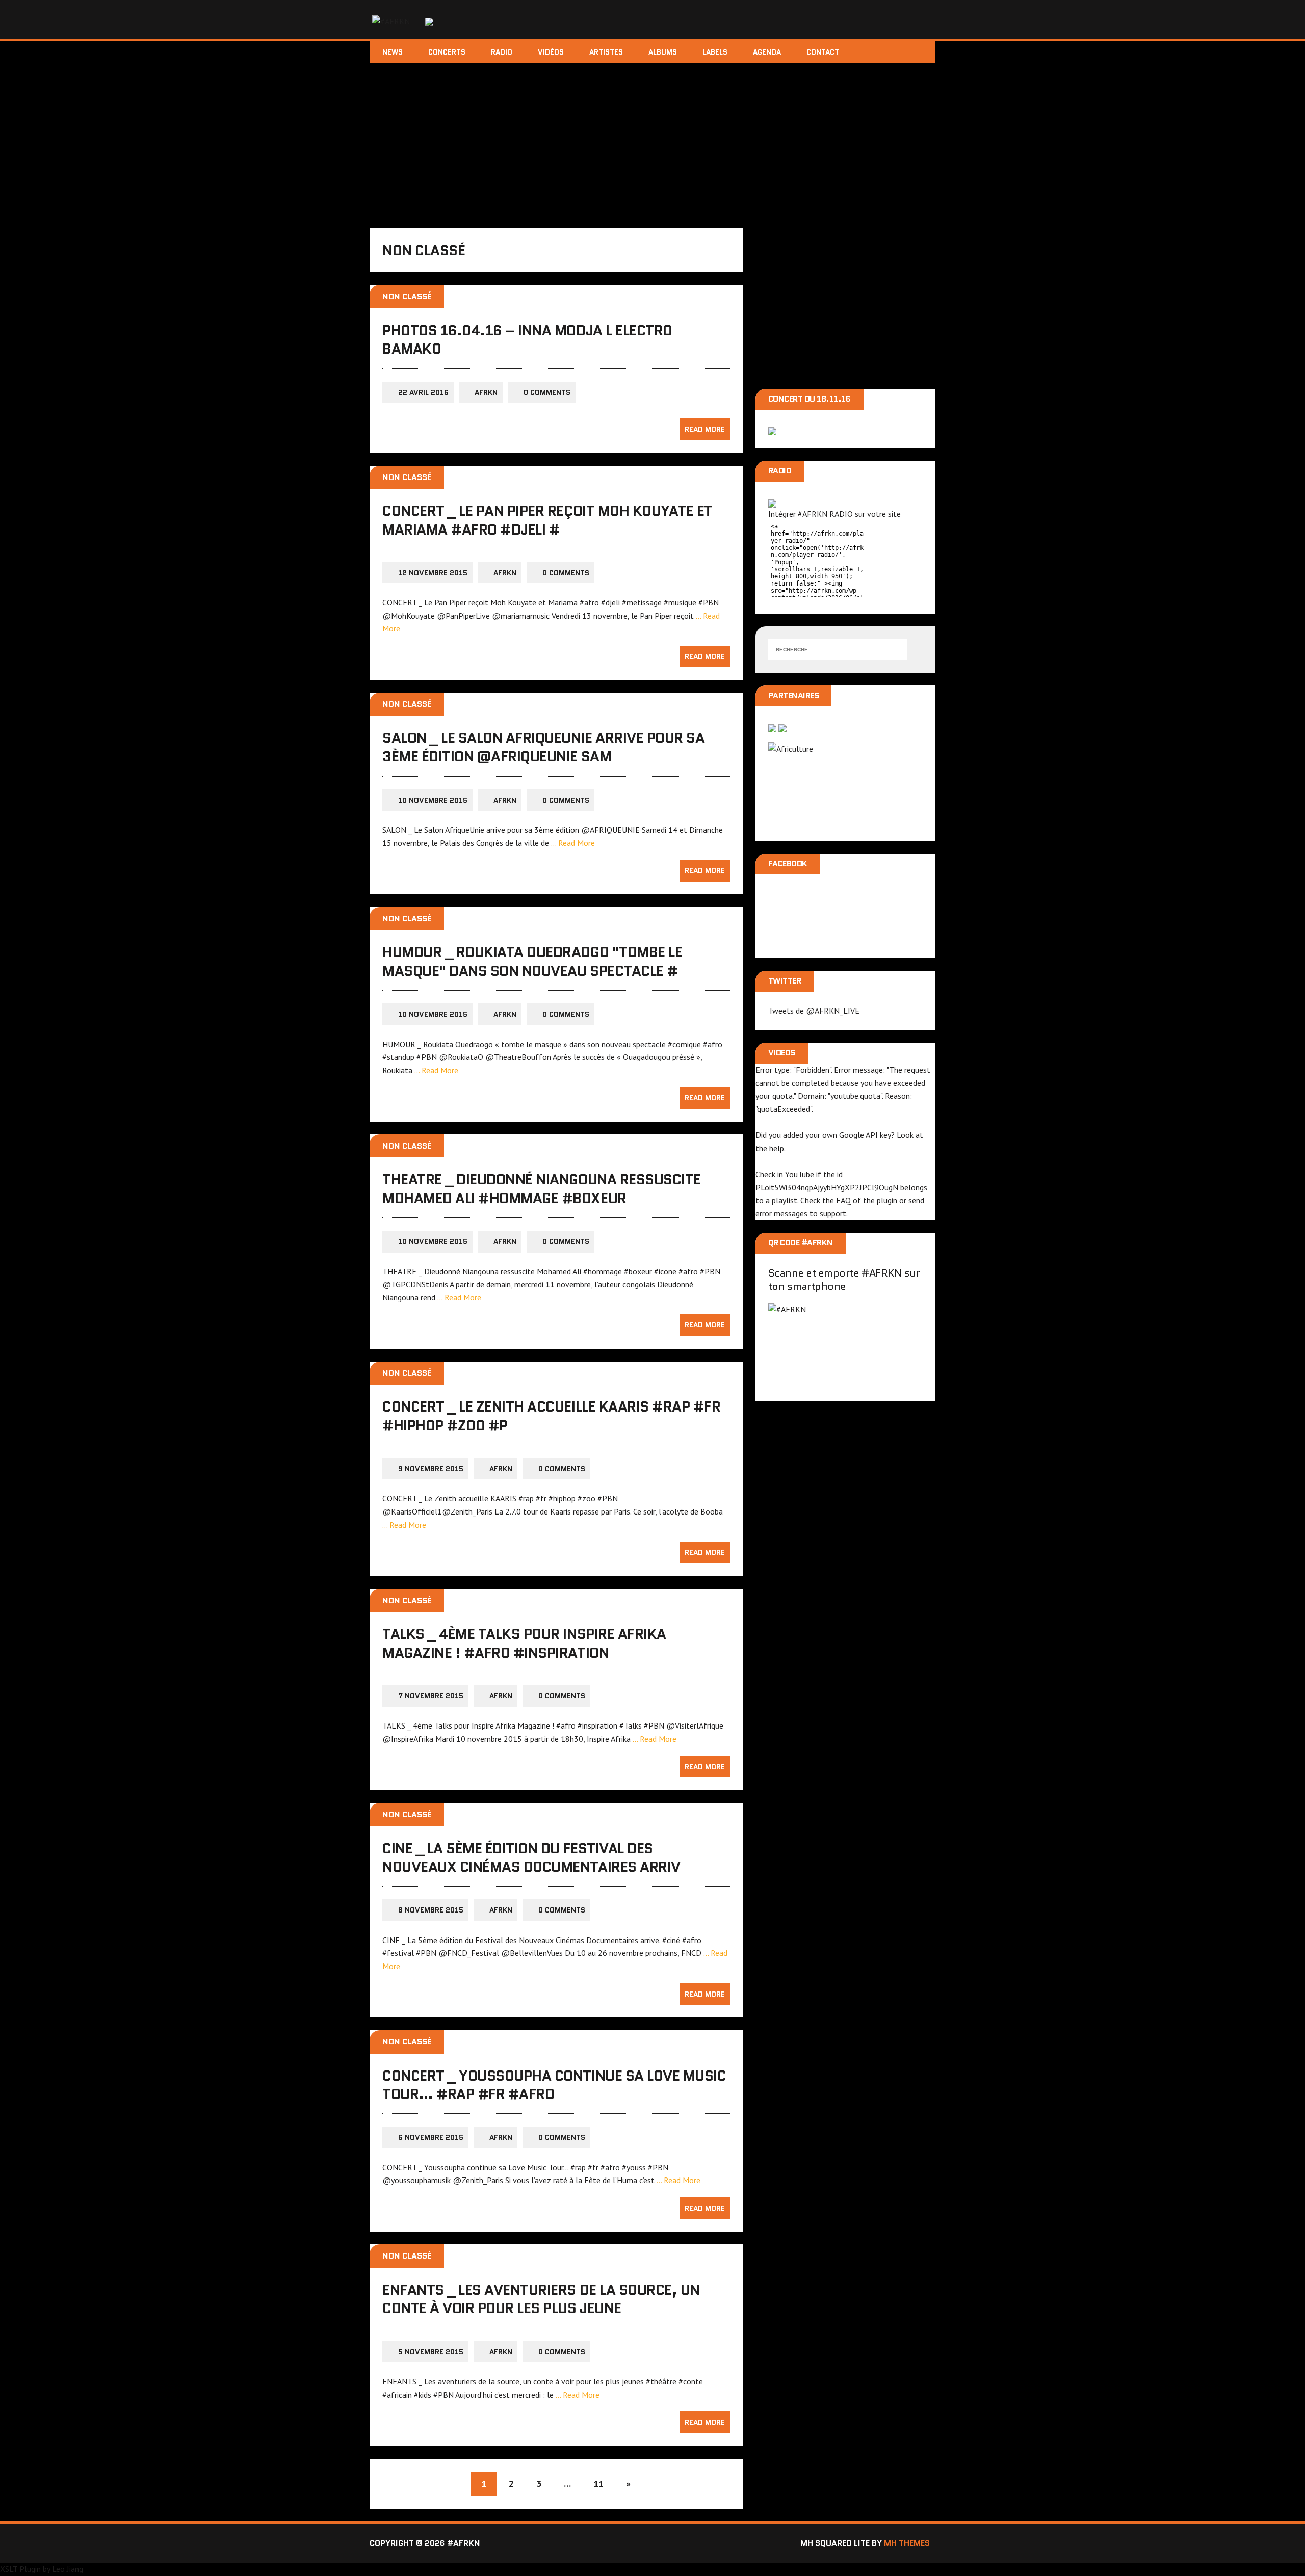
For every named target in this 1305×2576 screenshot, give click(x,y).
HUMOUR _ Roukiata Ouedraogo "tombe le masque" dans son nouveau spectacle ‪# (532, 961)
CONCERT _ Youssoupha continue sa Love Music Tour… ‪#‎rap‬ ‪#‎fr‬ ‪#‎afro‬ (554, 2085)
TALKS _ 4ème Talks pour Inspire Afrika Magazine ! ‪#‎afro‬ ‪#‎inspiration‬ (524, 1643)
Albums (663, 52)
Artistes (606, 52)
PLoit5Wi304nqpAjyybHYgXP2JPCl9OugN (827, 1187)
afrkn (486, 392)
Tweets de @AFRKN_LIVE (814, 1011)
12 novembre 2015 (433, 573)
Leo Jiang (68, 2569)
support (833, 1213)
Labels (715, 52)
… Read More (573, 843)
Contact (823, 52)
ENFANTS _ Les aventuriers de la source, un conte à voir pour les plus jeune (541, 2299)
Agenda (767, 52)
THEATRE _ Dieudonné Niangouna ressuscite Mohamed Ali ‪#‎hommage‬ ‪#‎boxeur (542, 1188)
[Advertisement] (652, 139)
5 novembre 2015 (431, 2352)
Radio (502, 52)
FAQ (843, 1200)
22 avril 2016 (423, 392)
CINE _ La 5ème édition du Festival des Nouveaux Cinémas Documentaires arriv (531, 1857)
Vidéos (551, 52)
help (777, 1148)
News (393, 52)
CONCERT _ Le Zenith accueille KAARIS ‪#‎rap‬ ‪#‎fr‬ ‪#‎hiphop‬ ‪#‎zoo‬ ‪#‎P (551, 1416)
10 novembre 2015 (433, 800)
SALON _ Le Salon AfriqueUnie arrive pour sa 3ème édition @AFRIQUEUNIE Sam (543, 747)
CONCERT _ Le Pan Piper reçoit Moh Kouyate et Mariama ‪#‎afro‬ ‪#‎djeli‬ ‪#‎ (547, 520)
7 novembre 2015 (431, 1696)
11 (598, 2484)
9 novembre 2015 (431, 1469)
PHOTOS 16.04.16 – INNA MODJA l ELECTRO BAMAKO (527, 339)
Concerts (447, 52)
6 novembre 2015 (431, 1910)
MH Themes (907, 2543)
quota (782, 1096)
